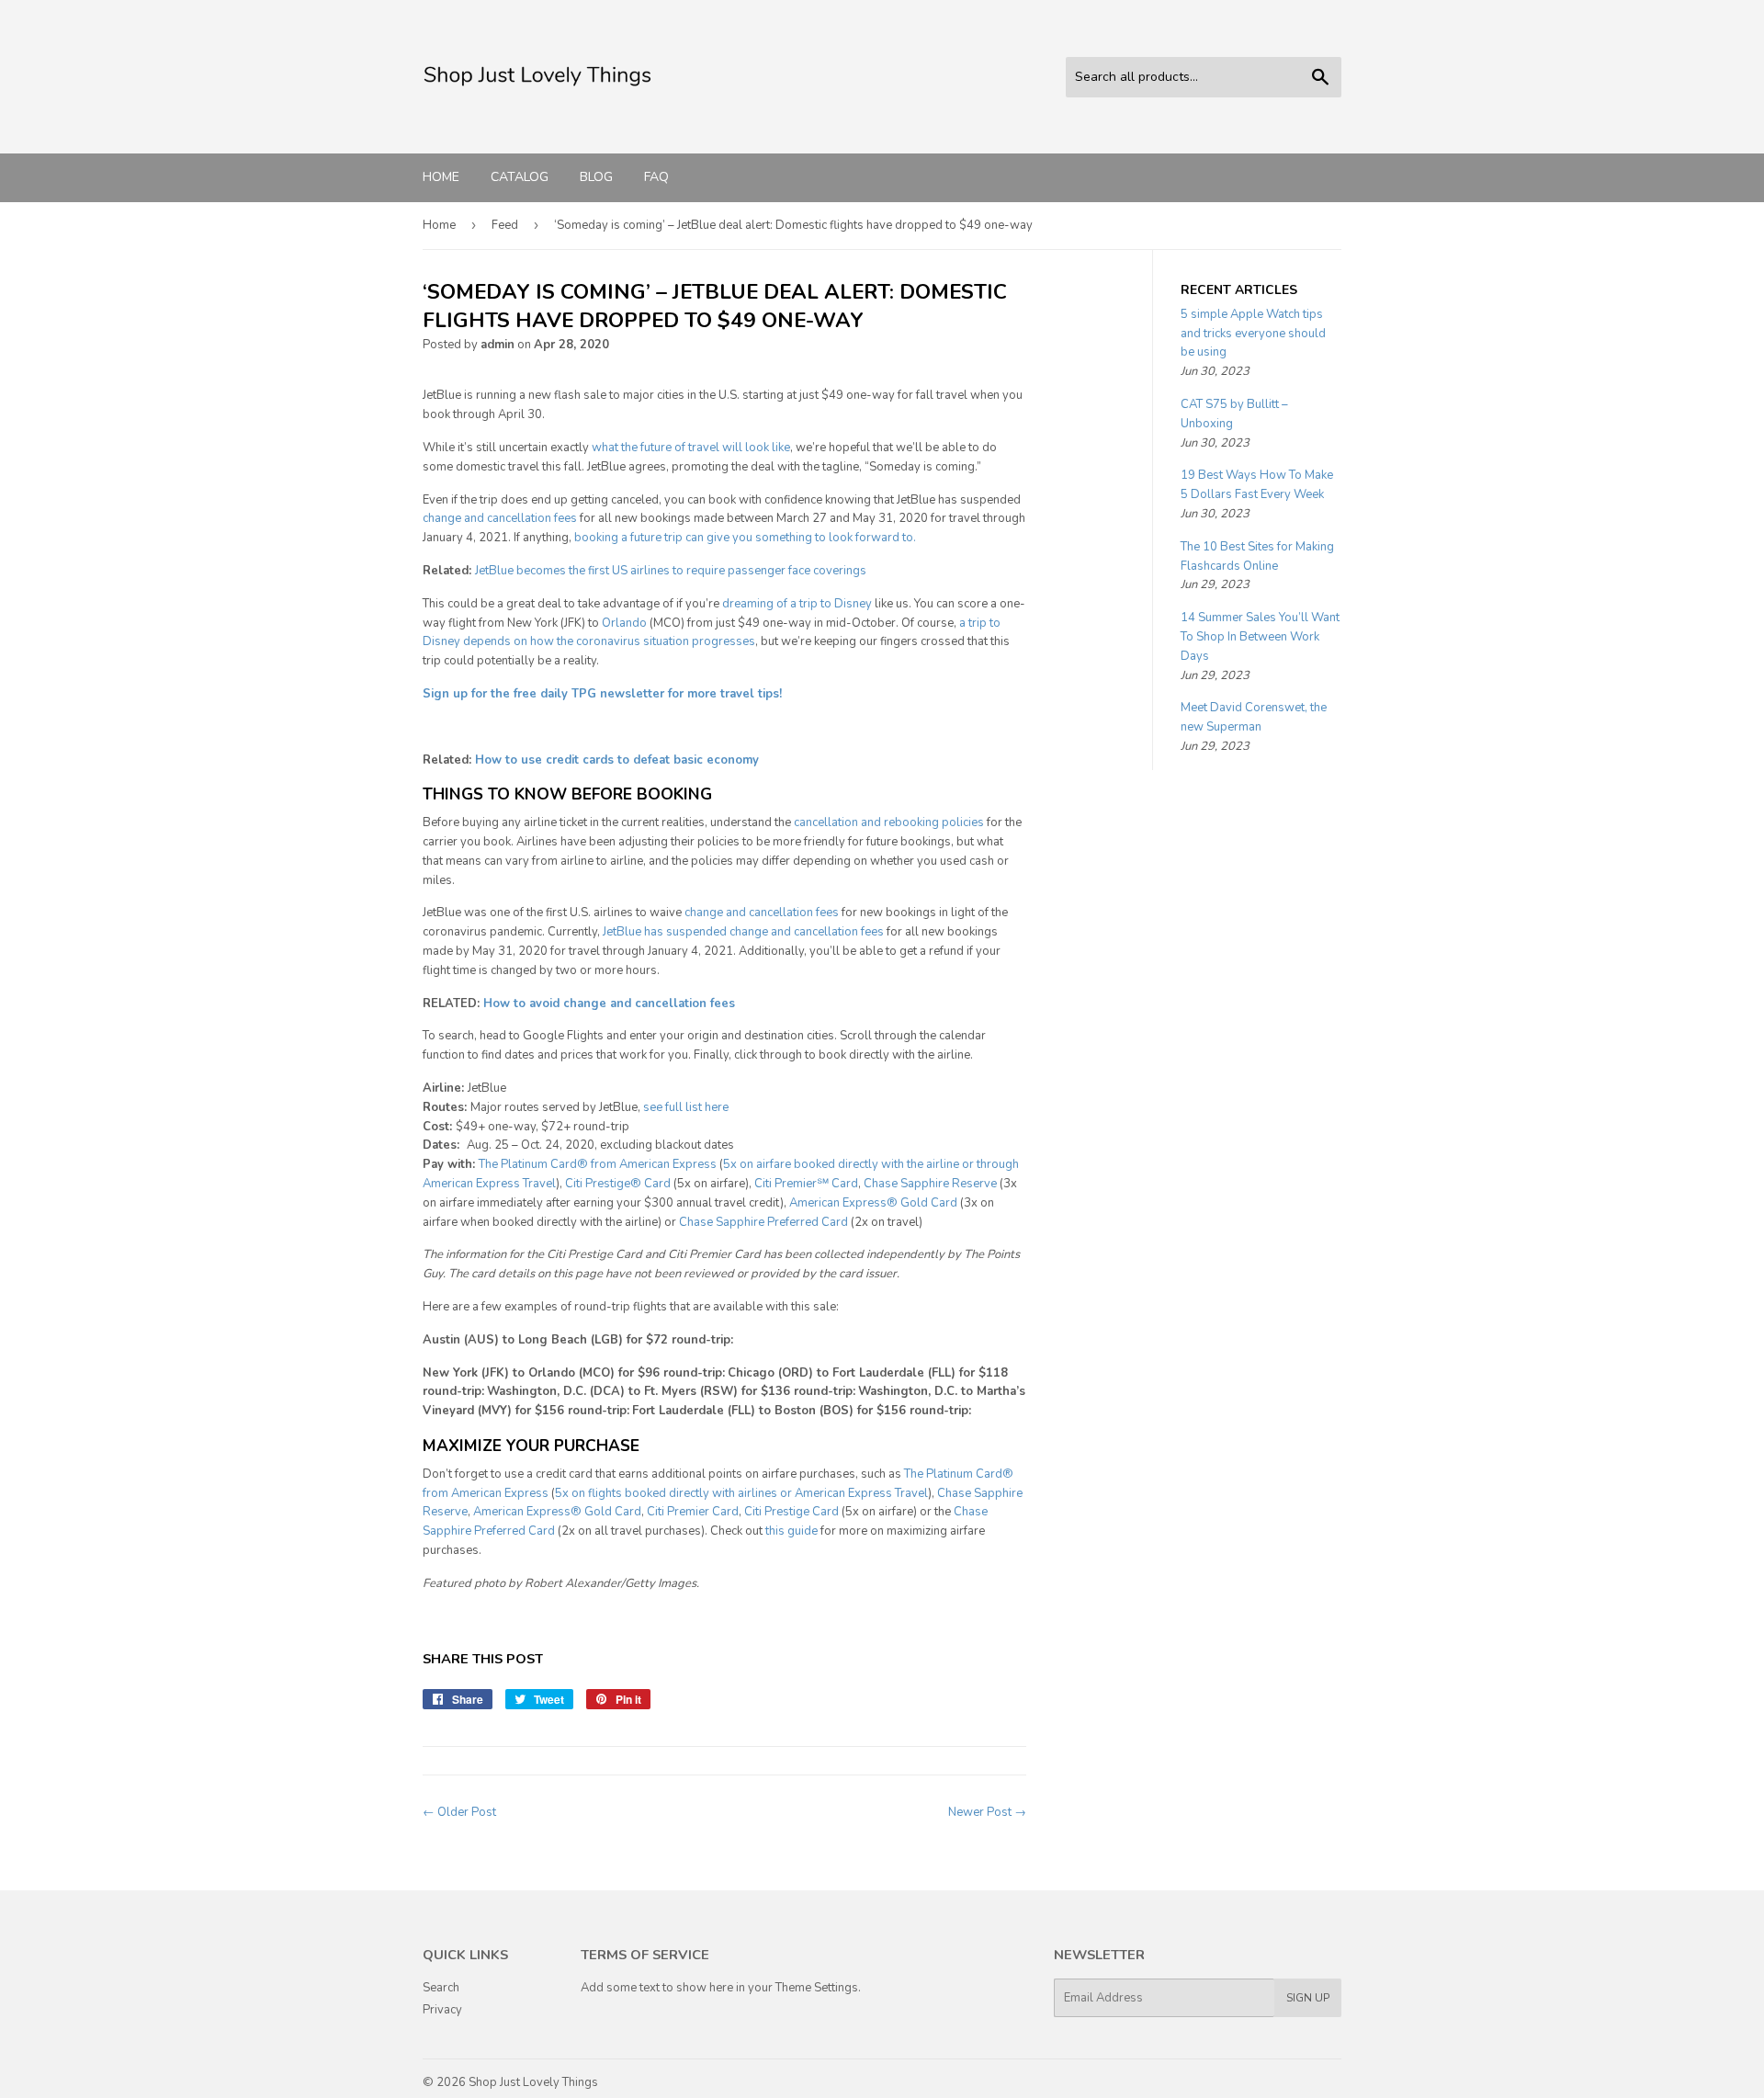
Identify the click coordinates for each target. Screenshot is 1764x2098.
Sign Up (1308, 1998)
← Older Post (459, 1812)
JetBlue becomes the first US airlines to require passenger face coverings (671, 571)
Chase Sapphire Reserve (930, 1184)
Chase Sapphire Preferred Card (763, 1222)
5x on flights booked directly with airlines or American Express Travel (741, 1493)
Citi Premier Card (693, 1512)
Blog (596, 177)
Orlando (624, 623)
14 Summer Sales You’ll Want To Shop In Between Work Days (1260, 637)
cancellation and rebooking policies (889, 822)
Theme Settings (817, 1988)
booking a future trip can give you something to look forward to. (745, 538)
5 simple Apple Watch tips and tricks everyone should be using (1253, 334)
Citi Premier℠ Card (806, 1184)
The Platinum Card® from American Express (598, 1164)
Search (441, 1988)
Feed (505, 225)
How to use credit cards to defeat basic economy (617, 760)
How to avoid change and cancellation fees (609, 1004)
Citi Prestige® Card (618, 1184)
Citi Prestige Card (792, 1512)
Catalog (520, 177)
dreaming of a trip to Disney (797, 604)
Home (441, 177)
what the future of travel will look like (691, 448)
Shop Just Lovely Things (533, 2082)
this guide (792, 1531)
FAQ (656, 177)
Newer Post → (987, 1812)
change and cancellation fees (500, 518)
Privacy (442, 2010)
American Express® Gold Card (873, 1203)
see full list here (686, 1107)
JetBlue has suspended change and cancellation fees (743, 932)
